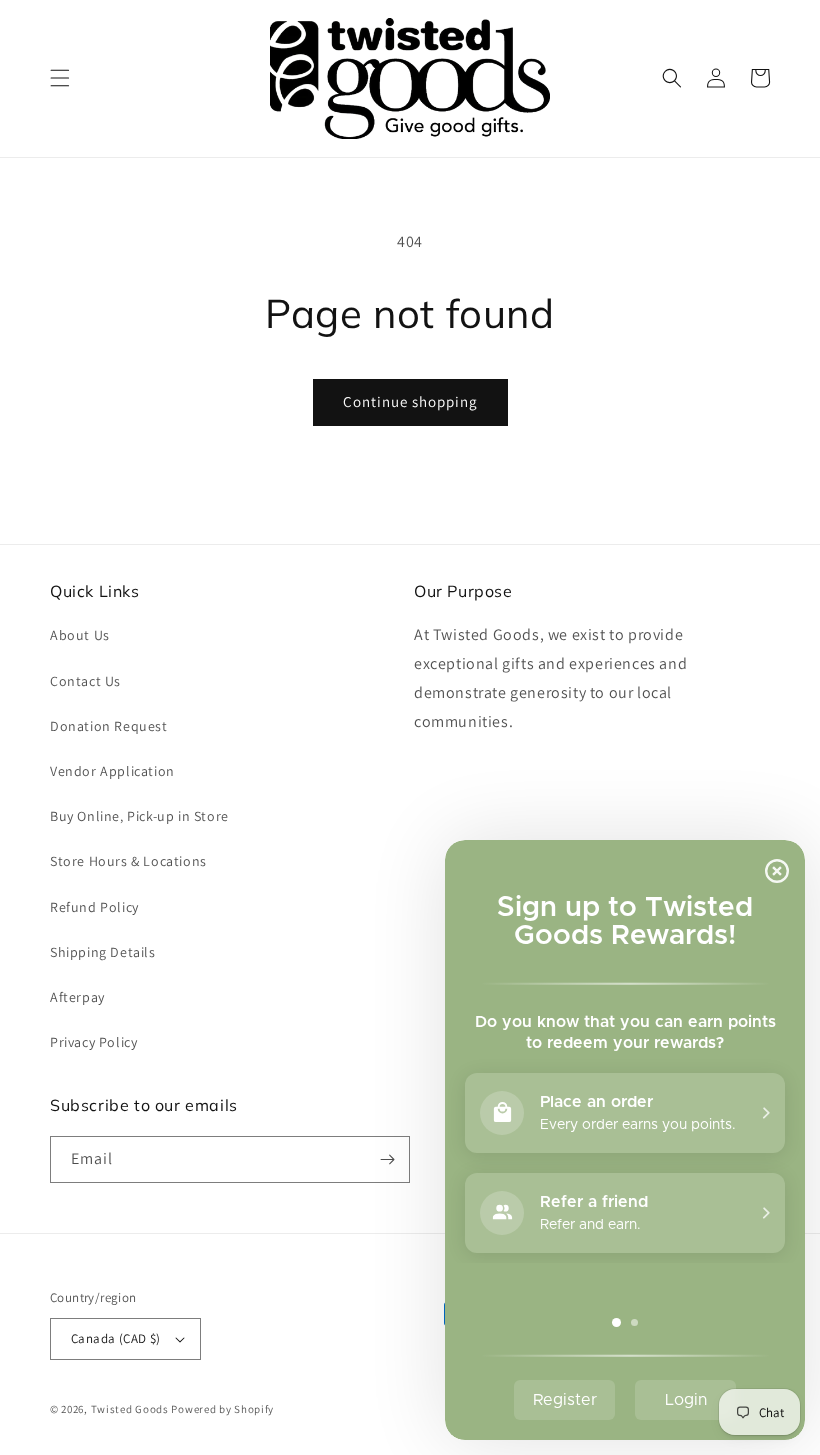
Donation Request (109, 726)
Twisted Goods (130, 1409)
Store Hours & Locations (128, 861)
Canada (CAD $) (116, 1338)
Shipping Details (103, 952)
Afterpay (77, 997)
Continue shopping (410, 401)
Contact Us (85, 681)
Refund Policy (94, 907)
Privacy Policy (93, 1042)
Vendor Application (112, 771)
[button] (60, 78)
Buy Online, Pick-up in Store (139, 816)
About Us (80, 635)
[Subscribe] (387, 1159)
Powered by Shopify (222, 1409)
